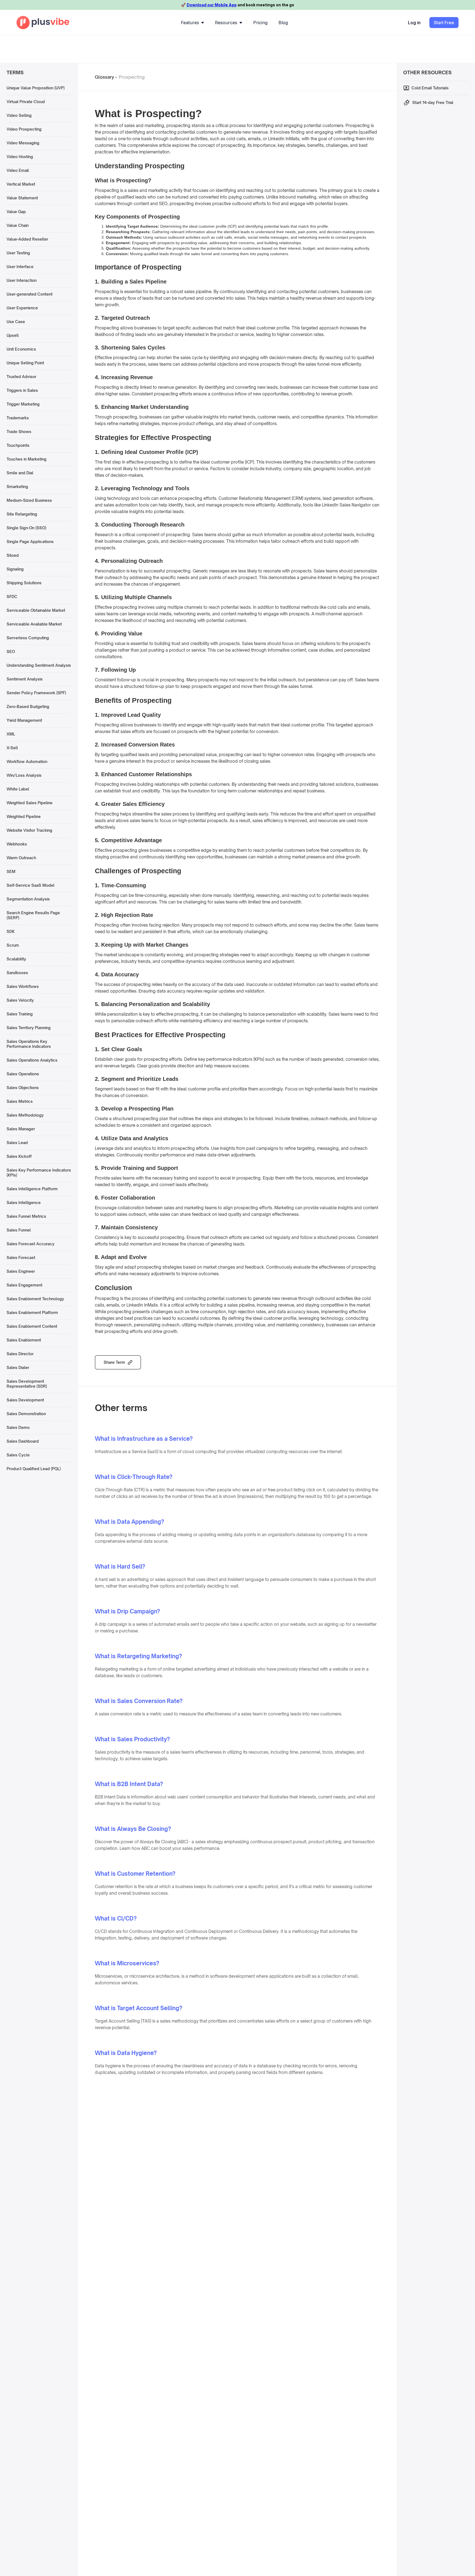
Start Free (444, 23)
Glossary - (106, 77)
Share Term (114, 1362)
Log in (414, 23)
